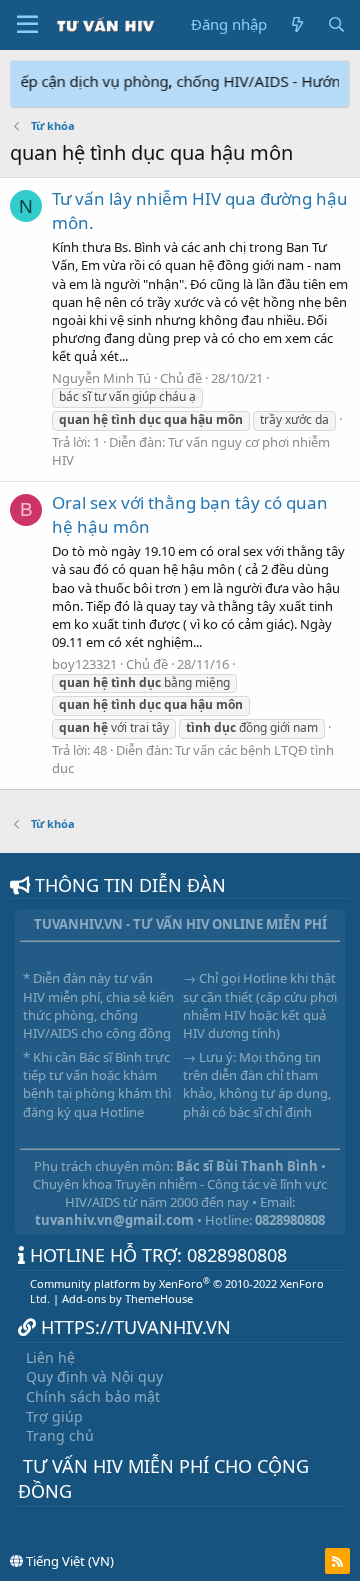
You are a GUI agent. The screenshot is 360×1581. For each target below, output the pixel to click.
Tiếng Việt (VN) (68, 1561)
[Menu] (27, 25)
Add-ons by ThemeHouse (127, 1298)
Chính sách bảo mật (93, 1396)
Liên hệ (50, 1357)
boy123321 (84, 664)
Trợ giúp (54, 1416)
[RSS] (337, 1561)
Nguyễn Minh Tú (101, 378)
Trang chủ (60, 1435)
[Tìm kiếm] (336, 24)
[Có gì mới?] (296, 24)
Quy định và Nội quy (94, 1376)
